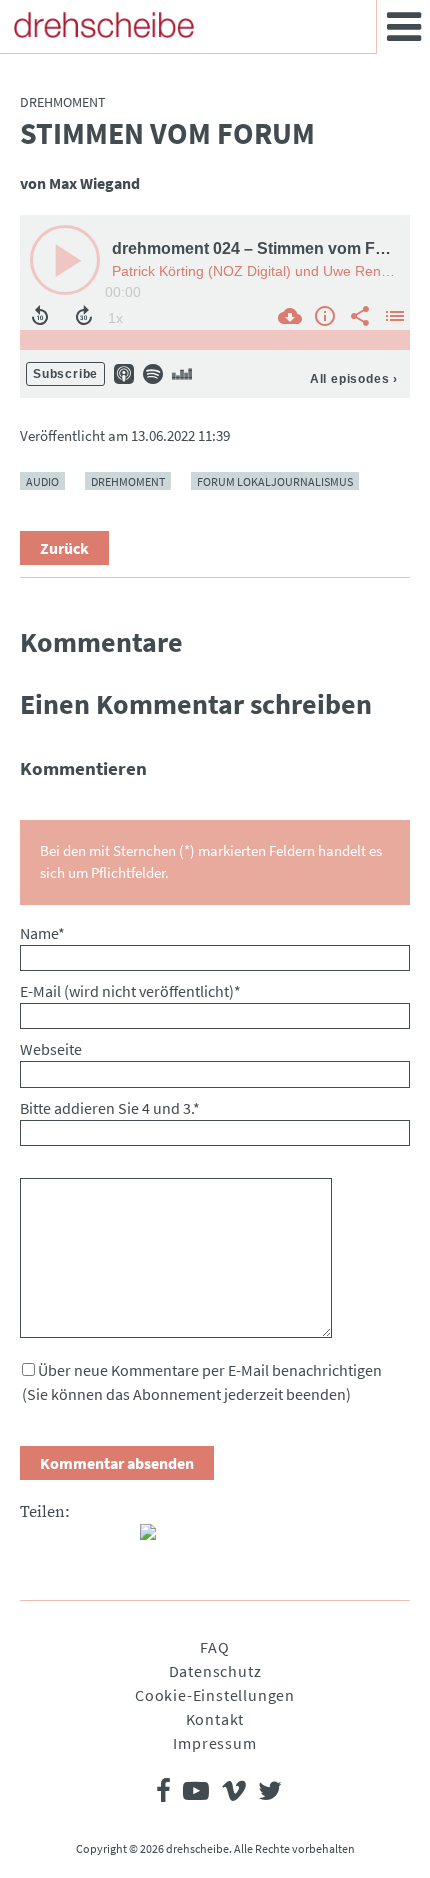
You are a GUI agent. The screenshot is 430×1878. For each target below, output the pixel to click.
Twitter (76, 1540)
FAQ (214, 1647)
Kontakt (215, 1719)
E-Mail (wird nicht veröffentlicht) (130, 991)
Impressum (214, 1743)
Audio (42, 480)
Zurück (64, 548)
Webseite (51, 1049)
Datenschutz (215, 1671)
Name (42, 933)
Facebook (36, 1540)
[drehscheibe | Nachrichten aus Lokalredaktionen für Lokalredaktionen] (104, 25)
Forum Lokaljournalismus (275, 480)
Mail (116, 1540)
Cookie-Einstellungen (215, 1695)
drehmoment (128, 480)
